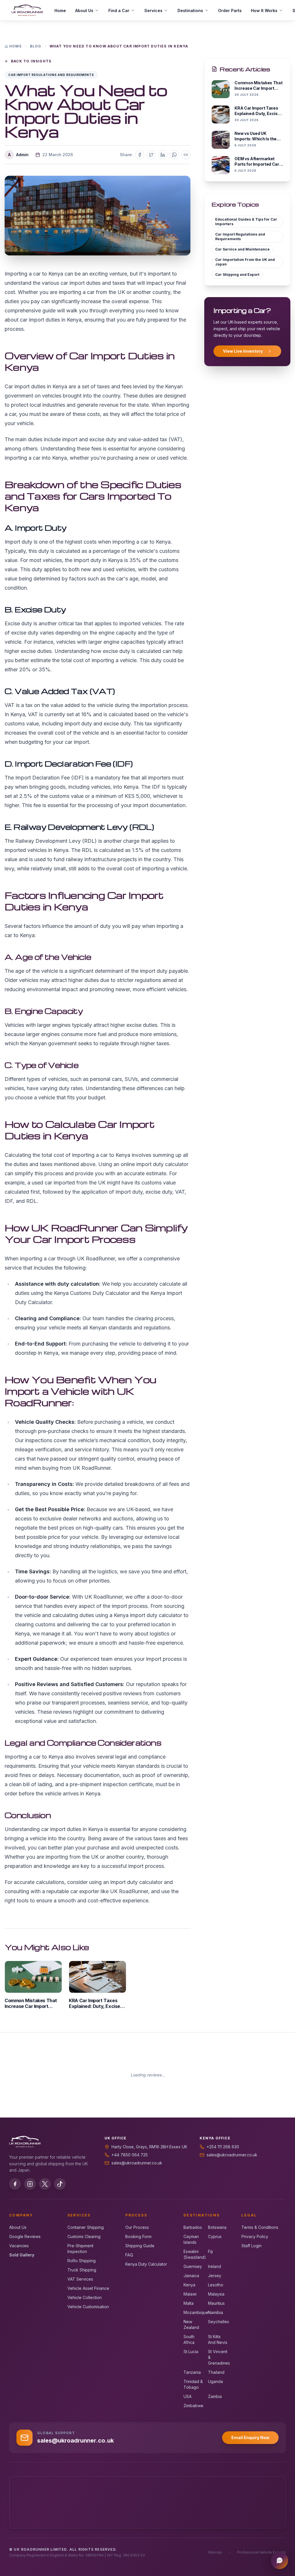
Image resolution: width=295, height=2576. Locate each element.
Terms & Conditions (260, 2227)
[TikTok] (60, 2184)
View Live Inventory (243, 351)
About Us (84, 10)
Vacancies (19, 2246)
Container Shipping (86, 2227)
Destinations (190, 10)
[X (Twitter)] (45, 2184)
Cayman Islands (191, 2239)
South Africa (189, 2339)
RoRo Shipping (82, 2261)
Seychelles (218, 2322)
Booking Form (138, 2236)
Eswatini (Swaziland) (193, 2254)
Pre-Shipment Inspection (80, 2249)
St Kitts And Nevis (218, 2339)
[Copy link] (186, 155)
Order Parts (230, 10)
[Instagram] (30, 2184)
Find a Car (119, 10)
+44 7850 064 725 (130, 2155)
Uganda (215, 2381)
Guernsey (193, 2266)
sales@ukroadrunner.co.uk (137, 2163)
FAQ (129, 2255)
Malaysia (216, 2294)
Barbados (193, 2227)
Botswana (217, 2227)
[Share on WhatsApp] (174, 155)
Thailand (216, 2372)
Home (60, 10)
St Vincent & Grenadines (218, 2357)
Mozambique (193, 2312)
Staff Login (251, 2246)
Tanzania (192, 2372)
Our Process (137, 2227)
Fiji (210, 2251)
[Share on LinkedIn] (163, 155)
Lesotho (216, 2285)
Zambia (215, 2396)
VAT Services (80, 2279)
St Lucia (191, 2352)
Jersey (215, 2276)
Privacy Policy (255, 2236)
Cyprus (215, 2236)
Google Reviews (25, 2236)
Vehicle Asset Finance (88, 2288)
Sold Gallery (22, 2255)
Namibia (215, 2312)
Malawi (190, 2294)
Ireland (214, 2266)
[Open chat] (279, 2560)
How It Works (264, 10)
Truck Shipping (82, 2270)
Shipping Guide (140, 2246)
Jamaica (191, 2276)
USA (188, 2396)
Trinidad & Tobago (193, 2384)
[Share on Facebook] (140, 155)
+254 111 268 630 (223, 2147)
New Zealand (191, 2324)
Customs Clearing (84, 2236)
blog (36, 46)
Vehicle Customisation (88, 2307)
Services (153, 10)
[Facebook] (15, 2184)
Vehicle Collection (85, 2297)
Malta (189, 2303)
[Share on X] (151, 155)
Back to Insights (31, 61)
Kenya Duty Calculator (146, 2264)
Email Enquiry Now (250, 2438)
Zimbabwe (193, 2406)
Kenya (189, 2285)
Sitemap (215, 2552)
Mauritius (216, 2303)
